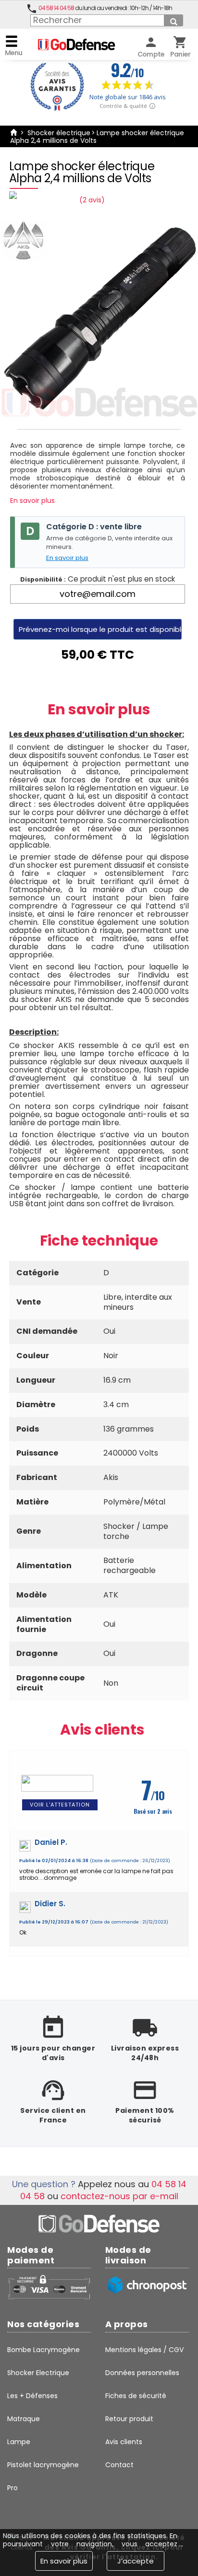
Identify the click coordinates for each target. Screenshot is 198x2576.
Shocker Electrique (38, 2373)
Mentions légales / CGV (144, 2350)
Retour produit (129, 2419)
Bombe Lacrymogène (43, 2350)
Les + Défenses (32, 2396)
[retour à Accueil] (13, 133)
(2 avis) (92, 200)
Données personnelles (142, 2373)
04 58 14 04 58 (56, 8)
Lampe (19, 2442)
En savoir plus (32, 501)
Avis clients (102, 1730)
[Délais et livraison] (147, 2285)
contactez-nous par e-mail (119, 2196)
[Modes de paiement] (49, 2287)
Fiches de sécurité (136, 2396)
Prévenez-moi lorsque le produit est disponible (100, 629)
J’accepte (136, 2561)
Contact (119, 2465)
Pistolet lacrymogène (43, 2465)
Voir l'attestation (60, 1805)
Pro (12, 2488)
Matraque (24, 2419)
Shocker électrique (59, 133)
